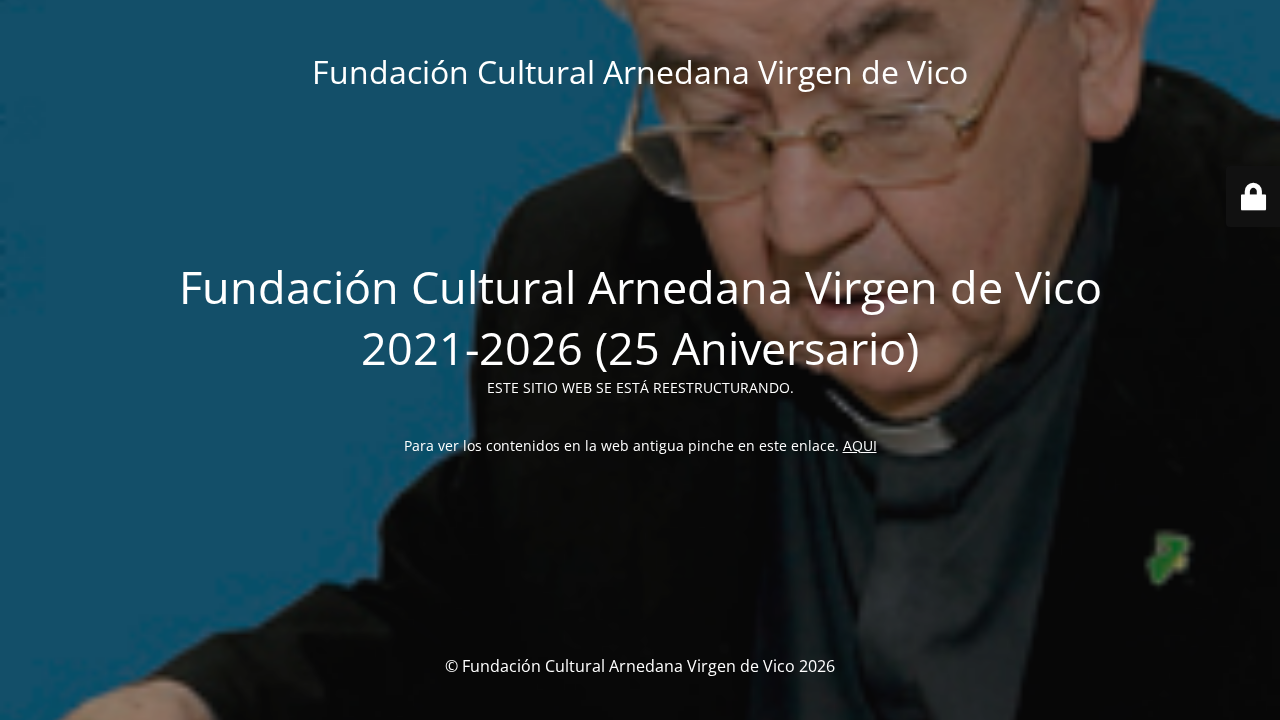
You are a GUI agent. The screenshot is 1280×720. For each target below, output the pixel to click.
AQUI (860, 445)
